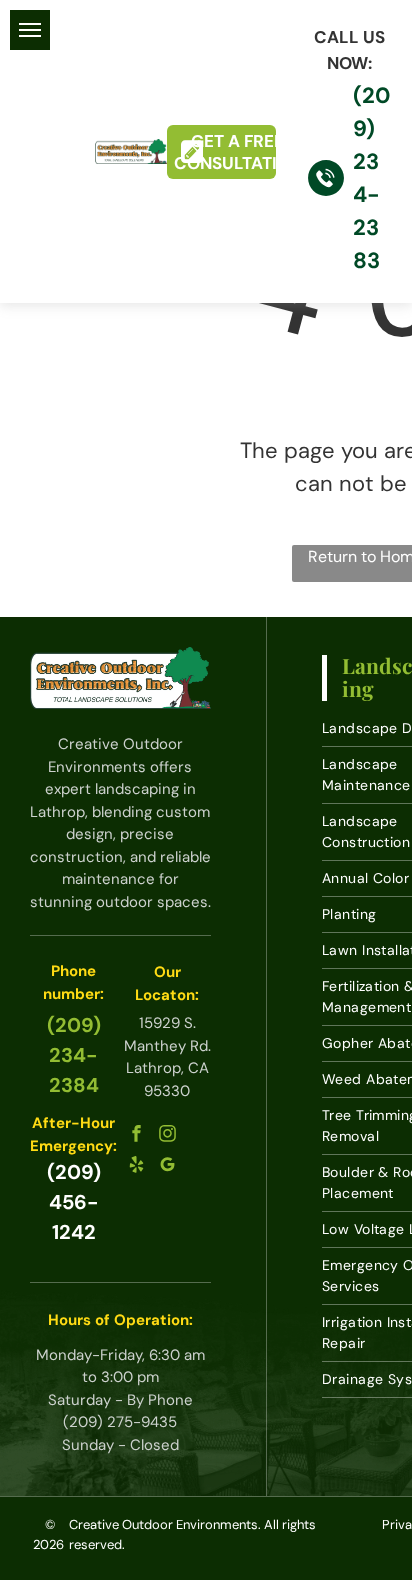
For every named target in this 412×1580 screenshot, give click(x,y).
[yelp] (136, 1166)
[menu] (30, 30)
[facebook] (136, 1135)
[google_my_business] (167, 1166)
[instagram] (167, 1135)
